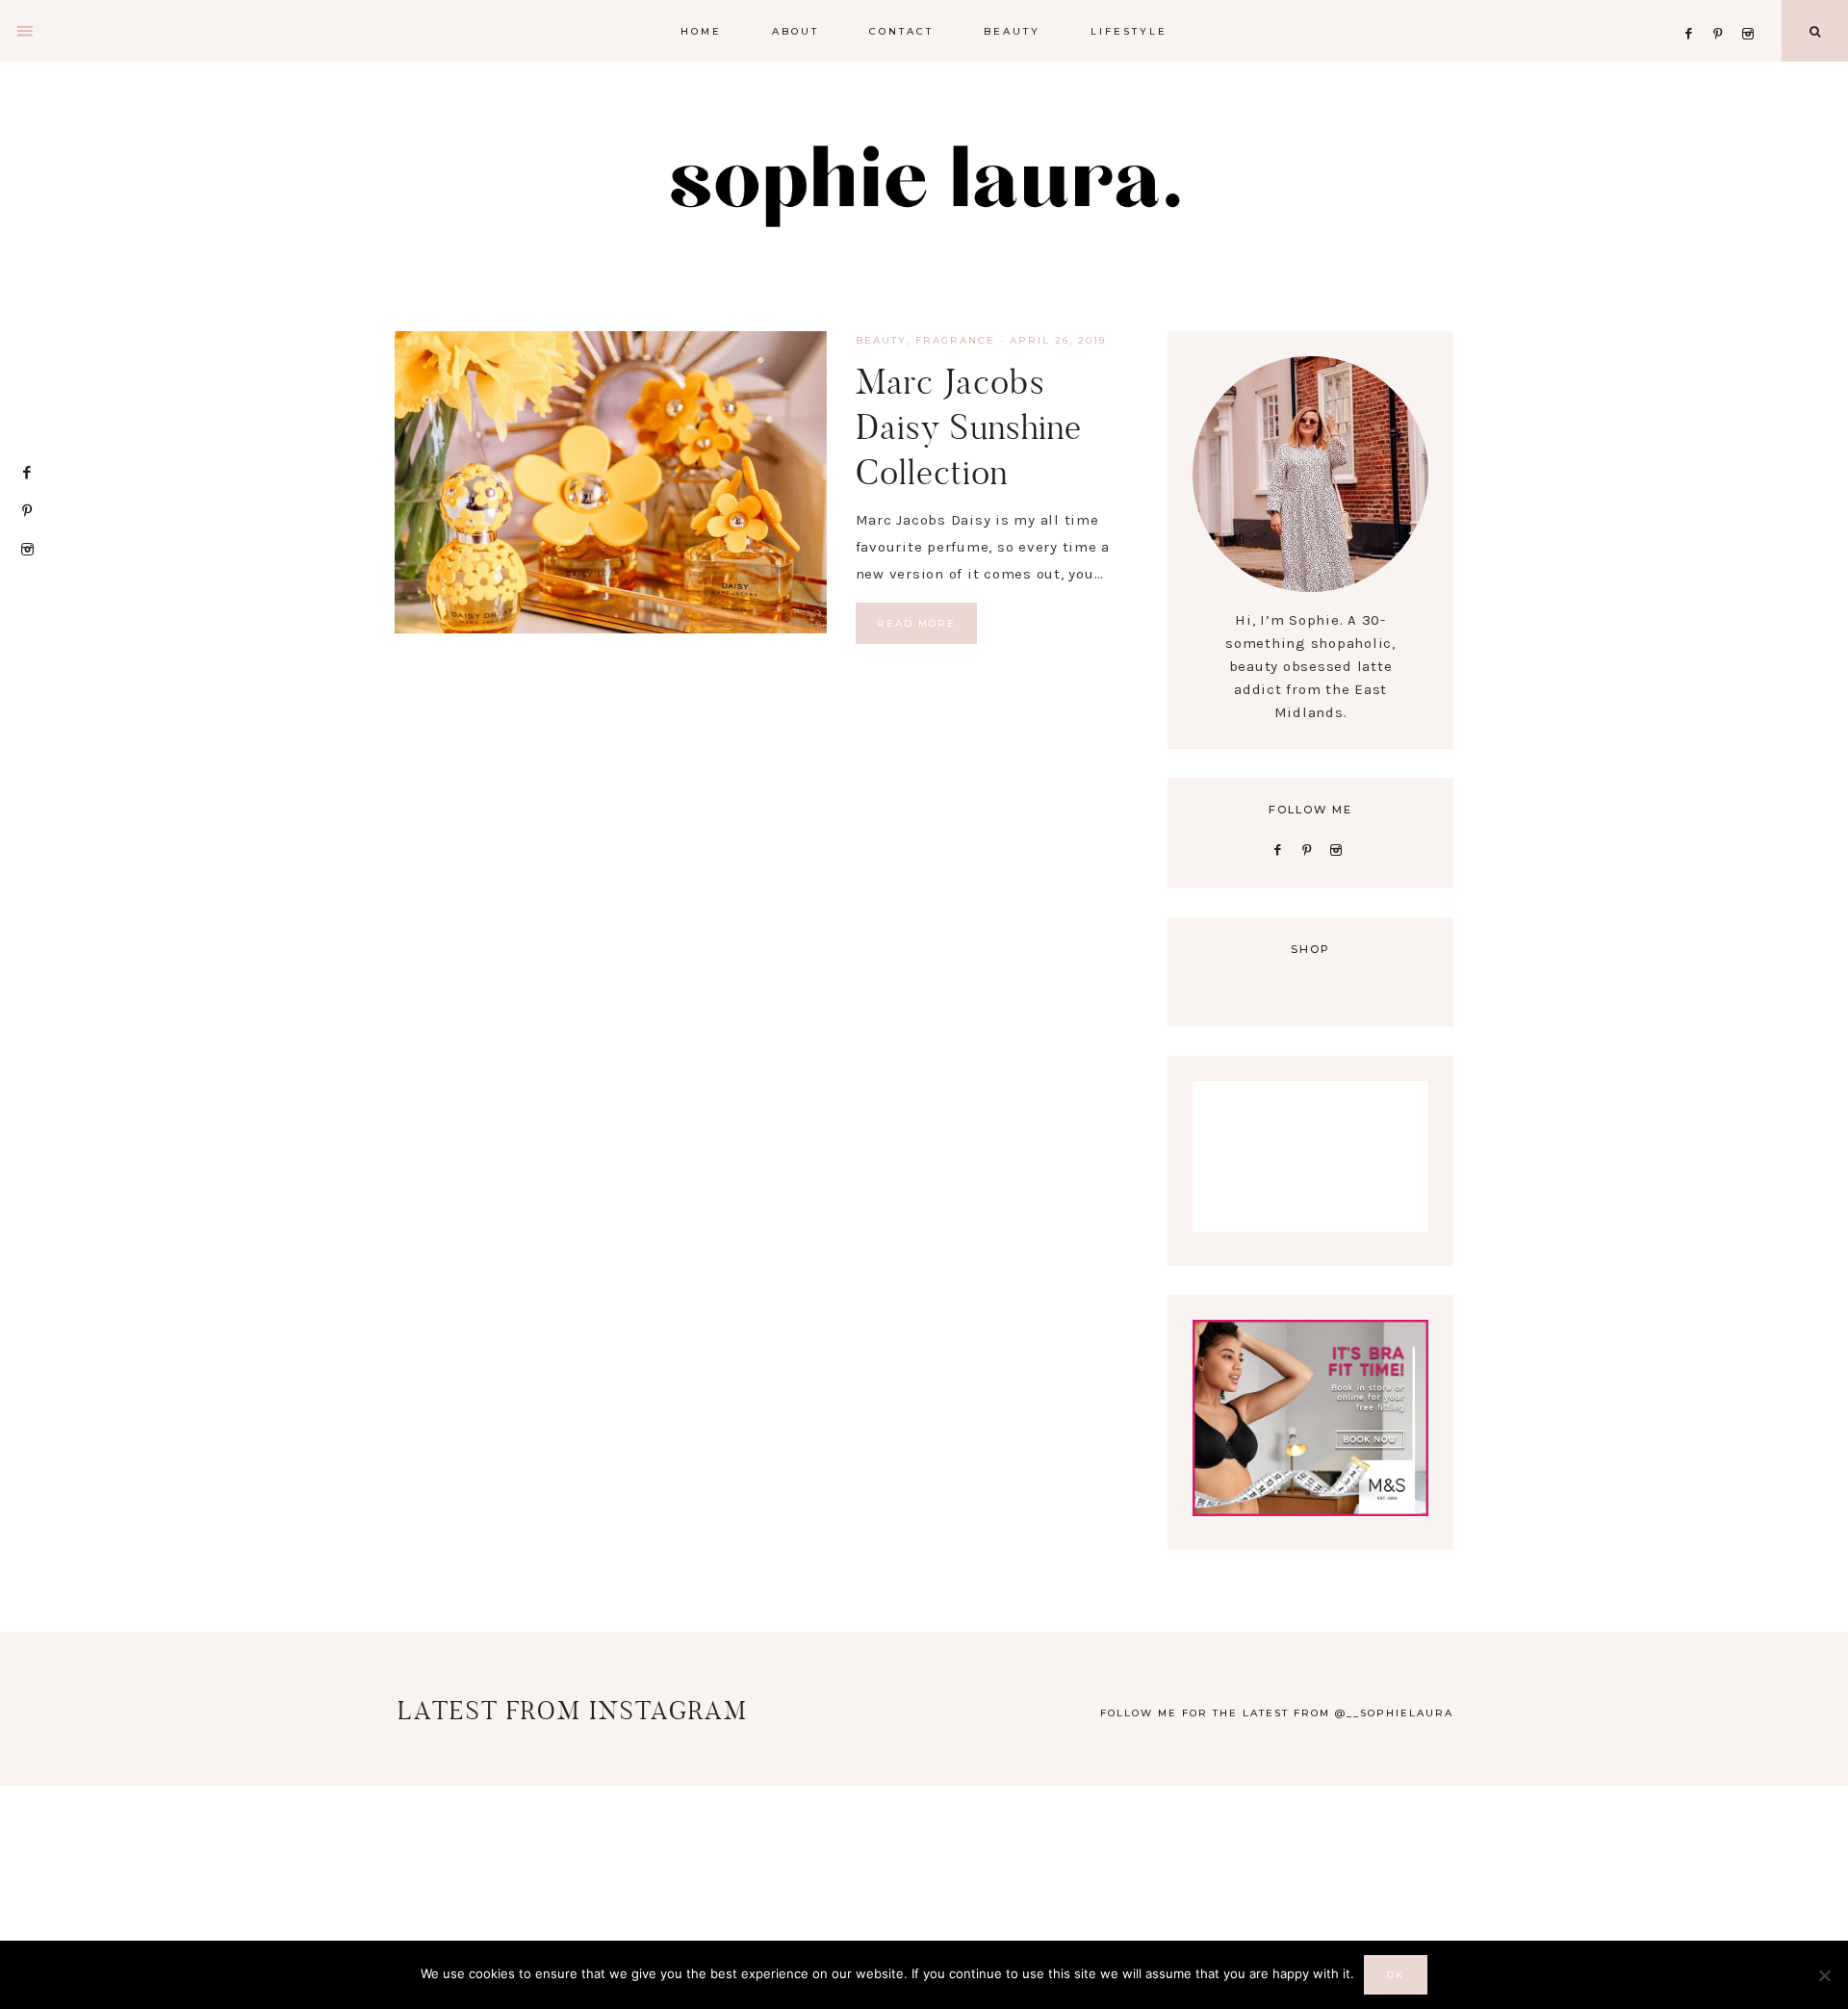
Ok (1396, 1975)
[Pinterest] (1723, 10)
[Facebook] (1694, 10)
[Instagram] (1751, 10)
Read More (916, 623)
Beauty (881, 340)
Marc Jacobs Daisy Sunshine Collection (969, 427)
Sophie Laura (924, 183)
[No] (1824, 1975)
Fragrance (955, 340)
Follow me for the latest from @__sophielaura (1277, 1713)
